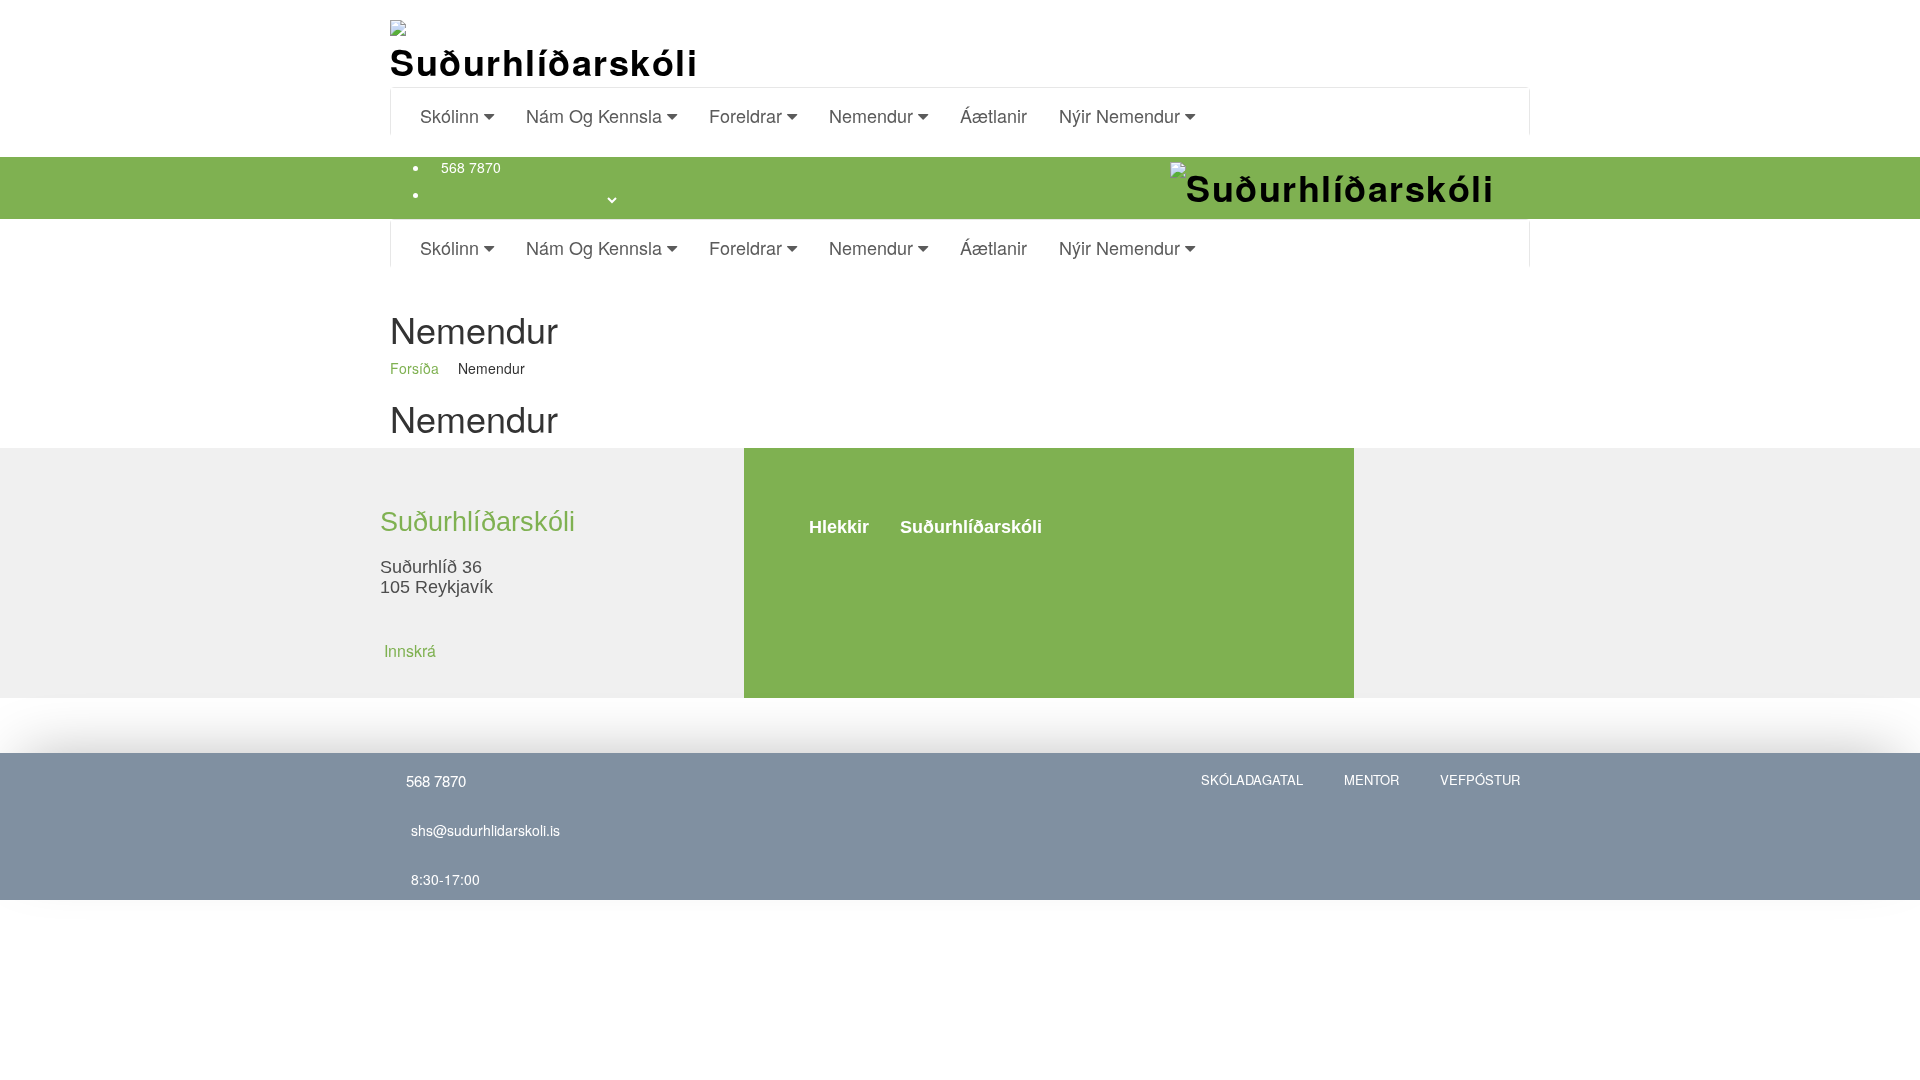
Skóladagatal (1252, 779)
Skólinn (452, 115)
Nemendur (873, 115)
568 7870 (471, 167)
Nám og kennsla (596, 115)
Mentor (1371, 779)
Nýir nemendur (1122, 115)
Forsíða (414, 368)
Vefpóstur (1480, 779)
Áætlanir (993, 115)
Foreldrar (748, 115)
